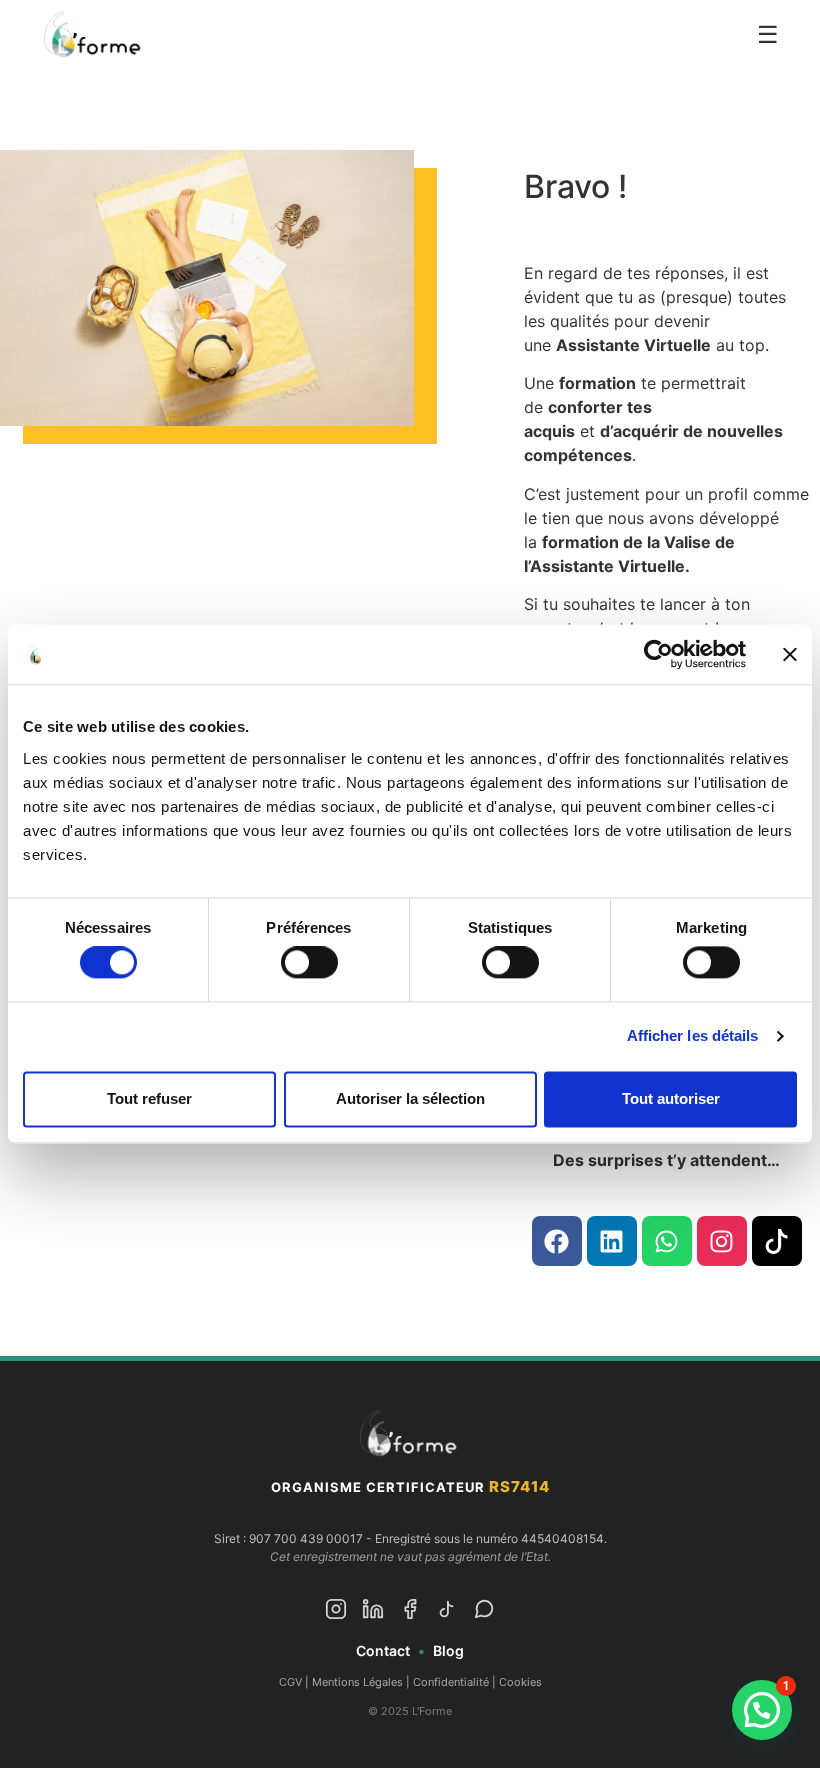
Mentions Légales (357, 1682)
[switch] (309, 963)
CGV (290, 1682)
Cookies (520, 1682)
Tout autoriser (671, 1098)
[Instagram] (722, 1241)
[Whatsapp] (667, 1241)
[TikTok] (447, 1612)
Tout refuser (149, 1098)
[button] (762, 1710)
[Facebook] (557, 1241)
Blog (448, 1650)
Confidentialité (451, 1682)
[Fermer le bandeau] (790, 654)
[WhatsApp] (484, 1612)
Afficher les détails (693, 1036)
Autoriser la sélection (410, 1098)
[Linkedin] (612, 1241)
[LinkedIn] (373, 1612)
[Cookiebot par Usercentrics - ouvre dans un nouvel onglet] (658, 654)
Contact (383, 1650)
